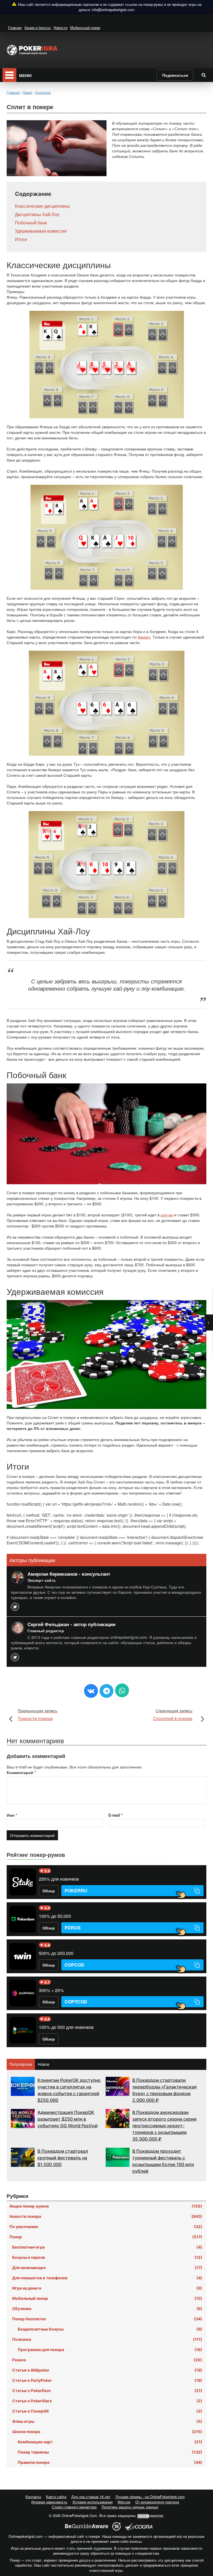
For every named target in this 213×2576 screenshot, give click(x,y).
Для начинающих (107, 2268)
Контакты (33, 2497)
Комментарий (21, 1772)
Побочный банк (31, 223)
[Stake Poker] (23, 1882)
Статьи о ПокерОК (107, 2411)
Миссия (124, 2502)
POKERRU (76, 1891)
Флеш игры (107, 2421)
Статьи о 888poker (107, 2370)
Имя (12, 1815)
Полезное (107, 2339)
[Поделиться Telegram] (106, 1691)
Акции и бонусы (38, 28)
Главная (15, 28)
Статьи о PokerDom (107, 2391)
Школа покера (107, 2432)
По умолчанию (106, 2227)
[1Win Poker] (23, 1956)
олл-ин (167, 1215)
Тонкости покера (38, 1715)
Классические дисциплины (42, 206)
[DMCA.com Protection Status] (151, 2515)
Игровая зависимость (49, 2502)
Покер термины (110, 2452)
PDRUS (73, 1928)
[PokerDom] (23, 1919)
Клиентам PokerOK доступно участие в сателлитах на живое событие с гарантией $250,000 (69, 2090)
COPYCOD (76, 2002)
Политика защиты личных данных (130, 2507)
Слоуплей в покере (173, 1715)
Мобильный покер (85, 28)
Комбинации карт (110, 2442)
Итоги (21, 239)
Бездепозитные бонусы (110, 2329)
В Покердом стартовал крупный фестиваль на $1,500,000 (63, 2158)
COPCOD (74, 1965)
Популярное (21, 2064)
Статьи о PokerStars (107, 2401)
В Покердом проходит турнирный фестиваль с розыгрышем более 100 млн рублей (163, 2161)
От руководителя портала (157, 2502)
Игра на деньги (107, 2288)
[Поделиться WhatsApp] (122, 1690)
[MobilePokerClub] (23, 2030)
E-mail (116, 1815)
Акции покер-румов (106, 2206)
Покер (106, 2237)
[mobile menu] (9, 75)
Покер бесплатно (107, 2319)
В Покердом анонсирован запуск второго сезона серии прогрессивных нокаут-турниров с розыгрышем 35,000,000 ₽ (164, 2126)
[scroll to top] (202, 2542)
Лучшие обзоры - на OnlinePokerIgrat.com (150, 2497)
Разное (107, 2360)
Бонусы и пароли (107, 2257)
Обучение (107, 2309)
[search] (204, 75)
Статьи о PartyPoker (107, 2380)
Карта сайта (56, 2497)
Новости (60, 28)
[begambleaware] (87, 2526)
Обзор (49, 1891)
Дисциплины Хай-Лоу (37, 214)
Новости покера (106, 2216)
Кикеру (144, 637)
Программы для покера (110, 2350)
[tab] (21, 2064)
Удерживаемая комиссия (41, 231)
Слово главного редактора (74, 2507)
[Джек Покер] (23, 1993)
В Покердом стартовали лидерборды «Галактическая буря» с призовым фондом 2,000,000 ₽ (164, 2090)
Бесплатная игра (107, 2247)
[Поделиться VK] (91, 1691)
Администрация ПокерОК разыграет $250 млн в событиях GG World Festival (68, 2119)
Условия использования (92, 2502)
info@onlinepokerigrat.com (113, 10)
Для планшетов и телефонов (107, 2278)
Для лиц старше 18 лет (91, 2497)
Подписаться (175, 75)
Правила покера (110, 2462)
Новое (44, 2064)
